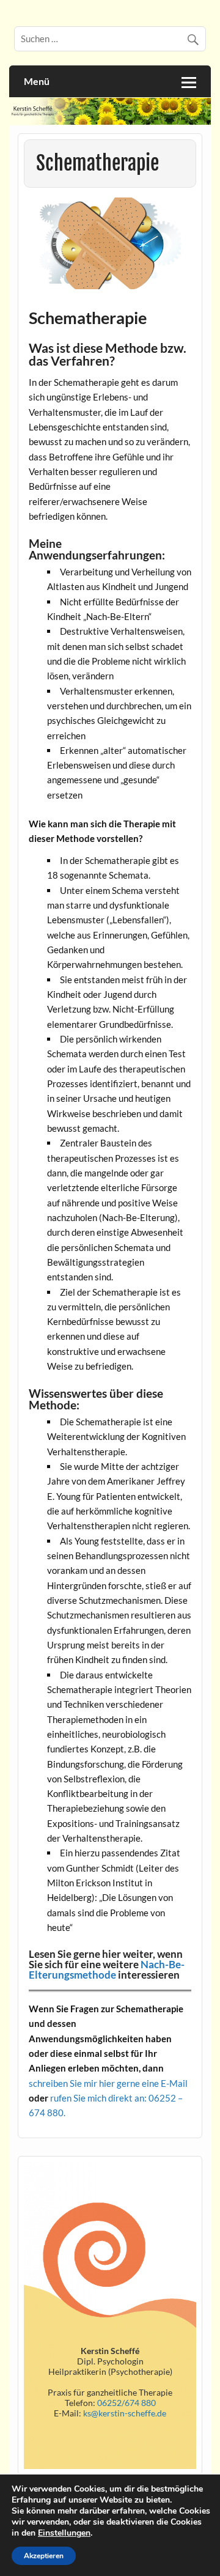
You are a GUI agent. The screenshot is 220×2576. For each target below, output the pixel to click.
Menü (37, 81)
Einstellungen (64, 2533)
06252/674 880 (126, 2403)
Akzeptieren (44, 2556)
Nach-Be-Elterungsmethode (107, 1969)
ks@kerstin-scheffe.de (125, 2413)
